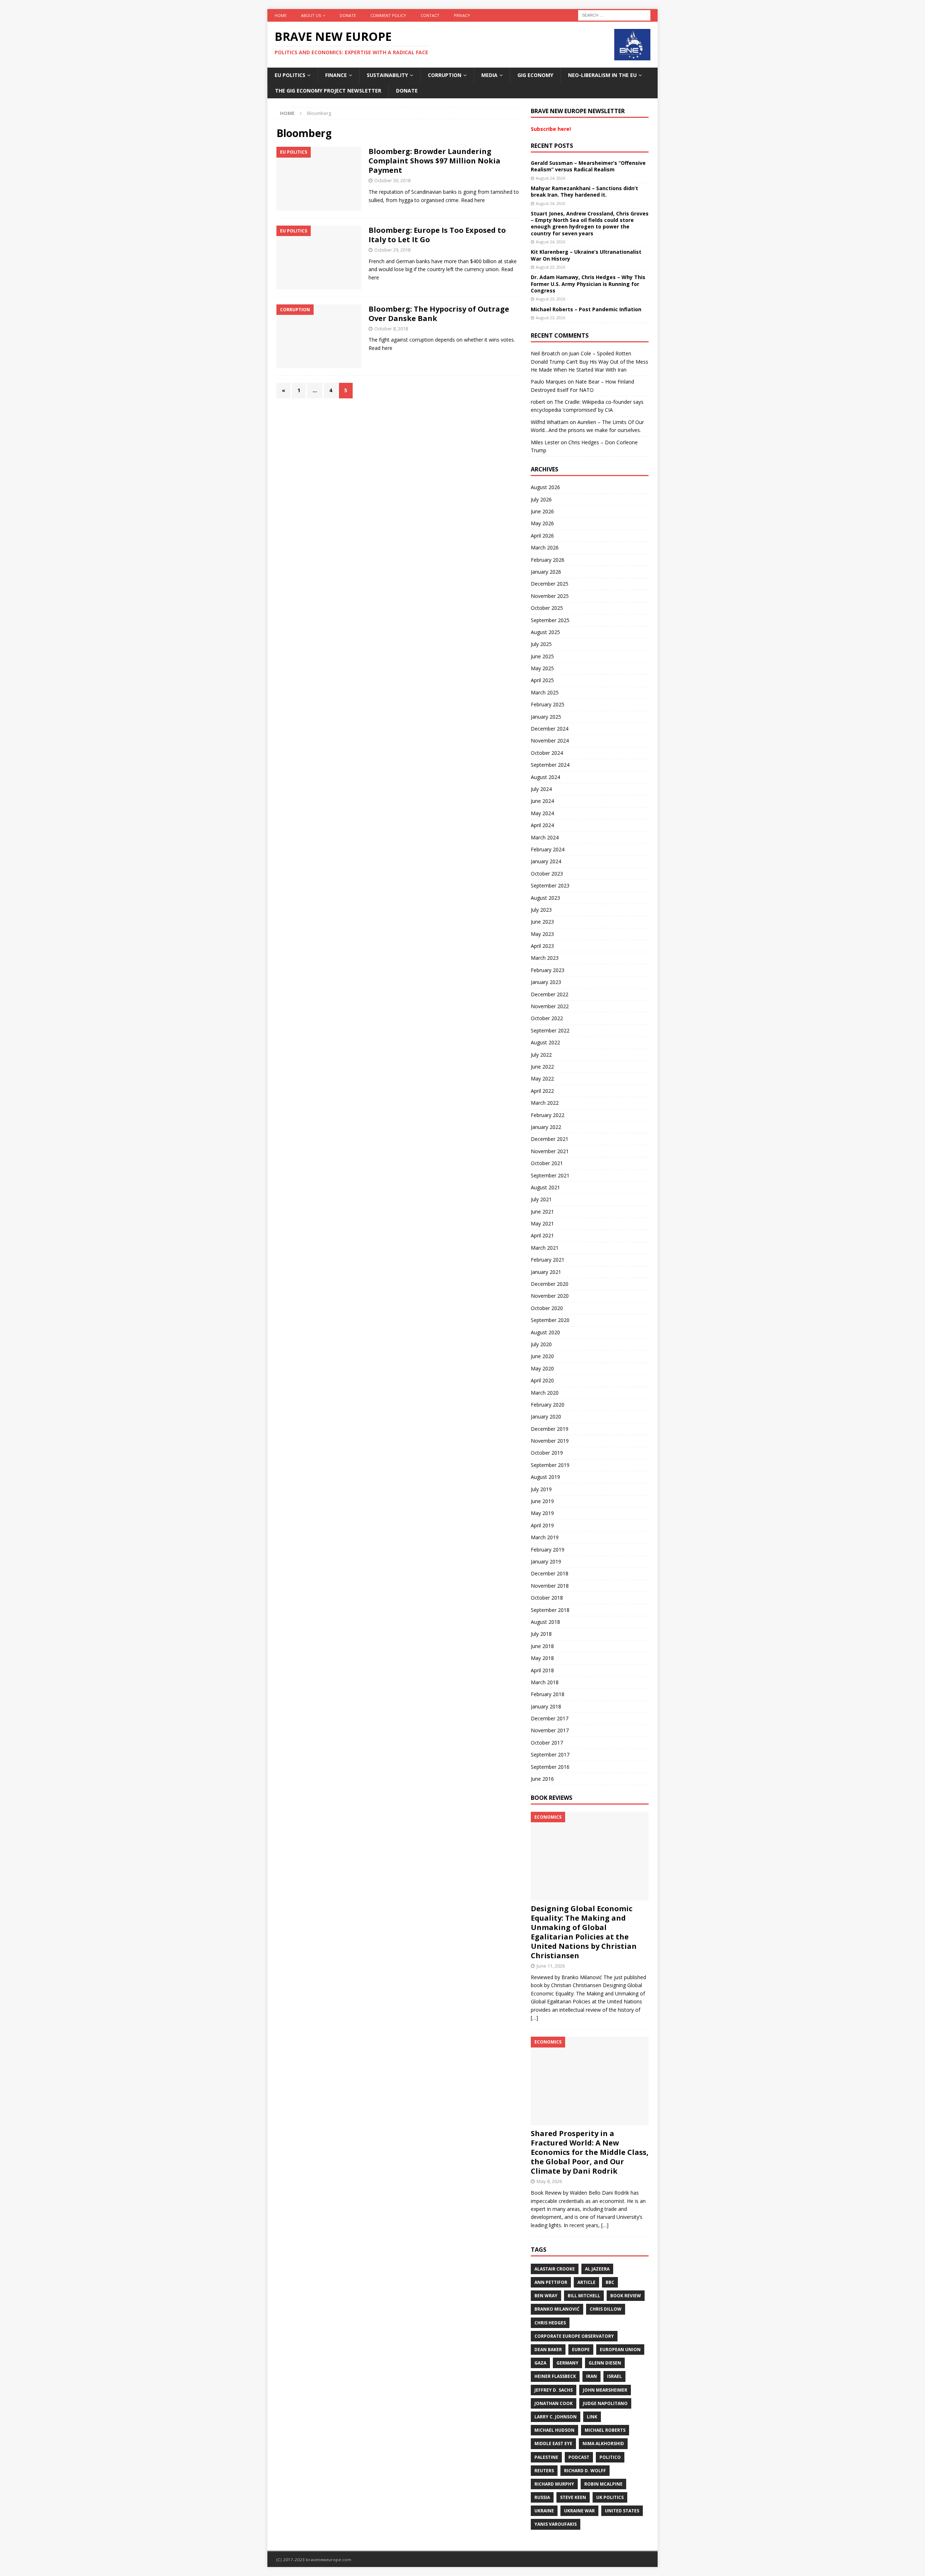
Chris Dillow (606, 2309)
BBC (610, 2282)
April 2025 (542, 680)
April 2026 (542, 536)
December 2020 (550, 1284)
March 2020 (545, 1393)
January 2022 (546, 1127)
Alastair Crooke (555, 2269)
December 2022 (550, 994)
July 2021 (541, 1199)
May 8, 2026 (549, 2181)
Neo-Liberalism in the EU (602, 75)
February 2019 (548, 1550)
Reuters (544, 2471)
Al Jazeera (597, 2269)
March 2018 (545, 1682)
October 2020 (547, 1308)
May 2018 (542, 1658)
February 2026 (548, 560)
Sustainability (387, 75)
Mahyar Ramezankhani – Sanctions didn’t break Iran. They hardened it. (584, 191)
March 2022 (545, 1103)
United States (622, 2511)
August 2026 (545, 487)
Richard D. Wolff (585, 2471)
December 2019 (550, 1429)
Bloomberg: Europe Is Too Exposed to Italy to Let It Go (437, 235)
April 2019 (542, 1525)
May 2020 (542, 1368)
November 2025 (550, 596)
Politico (610, 2457)
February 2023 (548, 970)
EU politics (290, 75)
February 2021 (548, 1260)
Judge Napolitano (605, 2403)
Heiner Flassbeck (555, 2376)
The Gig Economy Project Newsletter (328, 91)
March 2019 (545, 1537)
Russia (542, 2497)
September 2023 (550, 885)
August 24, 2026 (550, 178)
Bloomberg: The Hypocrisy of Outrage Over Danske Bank (439, 314)
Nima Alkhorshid (603, 2444)
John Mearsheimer (605, 2390)
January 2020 (546, 1417)
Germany (567, 2363)
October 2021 (547, 1163)
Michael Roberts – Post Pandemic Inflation (586, 309)
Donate (348, 15)
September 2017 (550, 1755)
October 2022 (547, 1018)
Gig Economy (535, 75)
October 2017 (547, 1743)
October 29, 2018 (392, 250)
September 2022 (550, 1030)
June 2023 (542, 922)
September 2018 (550, 1610)
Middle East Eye (553, 2444)
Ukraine (544, 2511)
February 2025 (548, 704)
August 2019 (545, 1477)
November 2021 (550, 1151)
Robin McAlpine (603, 2484)
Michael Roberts (605, 2430)
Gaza (540, 2363)
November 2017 (550, 1730)
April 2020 (542, 1380)
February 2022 (548, 1115)
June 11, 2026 (551, 1966)
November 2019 (550, 1441)
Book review (626, 2296)
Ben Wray (546, 2296)
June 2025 (542, 656)
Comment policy (388, 15)
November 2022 (550, 1006)
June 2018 (542, 1646)
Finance (336, 75)
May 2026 (542, 523)
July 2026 (541, 499)
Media (489, 75)
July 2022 (541, 1055)
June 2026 (542, 511)
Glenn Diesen (605, 2363)
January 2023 (546, 982)
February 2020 (548, 1405)
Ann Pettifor (551, 2282)
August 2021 (545, 1187)
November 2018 (550, 1586)
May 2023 (542, 934)
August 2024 (545, 777)
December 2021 (550, 1139)
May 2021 (542, 1223)
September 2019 (550, 1465)
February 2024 (548, 849)
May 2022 (542, 1079)
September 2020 (550, 1320)
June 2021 (542, 1212)
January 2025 (546, 717)
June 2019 (542, 1501)
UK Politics (610, 2497)
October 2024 (547, 753)
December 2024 (550, 729)
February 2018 (548, 1694)
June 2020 (542, 1356)
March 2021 (545, 1248)
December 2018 (550, 1573)
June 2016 (542, 1779)
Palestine (546, 2457)
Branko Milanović (557, 2309)
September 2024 (550, 765)
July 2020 (541, 1344)
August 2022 (545, 1042)
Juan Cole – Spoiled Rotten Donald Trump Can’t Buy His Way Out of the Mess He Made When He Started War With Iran (590, 361)
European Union (620, 2350)
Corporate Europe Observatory (574, 2336)
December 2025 (550, 584)
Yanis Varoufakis (556, 2524)
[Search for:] (614, 15)
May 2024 (542, 813)
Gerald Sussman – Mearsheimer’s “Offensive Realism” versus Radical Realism (588, 166)
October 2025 (547, 608)
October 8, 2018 (391, 329)
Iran (591, 2376)
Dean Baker (548, 2350)
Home (281, 15)
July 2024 (541, 789)
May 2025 (542, 668)
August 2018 (545, 1622)
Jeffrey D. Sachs (554, 2390)
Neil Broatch (545, 353)
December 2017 (550, 1718)
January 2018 (546, 1706)
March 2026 (545, 547)
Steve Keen (573, 2497)
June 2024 (542, 801)
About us (311, 15)
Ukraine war (579, 2511)
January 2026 (546, 572)
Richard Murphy (554, 2484)
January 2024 (546, 861)
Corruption (445, 75)
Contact (430, 15)
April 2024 (542, 825)
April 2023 (542, 946)
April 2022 (542, 1091)
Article (586, 2282)
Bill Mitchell (584, 2296)
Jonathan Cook (554, 2403)
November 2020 (550, 1296)
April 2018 (542, 1670)
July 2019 (541, 1489)
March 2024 (545, 837)
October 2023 (547, 874)
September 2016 (550, 1767)
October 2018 (547, 1598)
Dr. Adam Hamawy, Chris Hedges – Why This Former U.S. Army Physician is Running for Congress (588, 284)
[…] (534, 2018)
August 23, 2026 (550, 267)
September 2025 (550, 620)
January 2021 (546, 1272)
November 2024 (550, 741)
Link (592, 2417)
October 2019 (547, 1453)
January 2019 (546, 1561)
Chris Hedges (550, 2323)
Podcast (579, 2457)
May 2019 (542, 1513)
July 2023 (541, 910)
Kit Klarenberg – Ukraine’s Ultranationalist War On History (586, 255)
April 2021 (542, 1235)
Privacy (462, 15)
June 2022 (542, 1067)
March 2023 (545, 958)
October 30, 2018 (392, 180)
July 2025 (541, 644)
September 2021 (550, 1175)
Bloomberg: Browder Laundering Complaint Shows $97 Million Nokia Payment (434, 161)
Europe (581, 2350)
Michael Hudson (554, 2430)
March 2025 (545, 692)
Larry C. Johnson (556, 2417)
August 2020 (545, 1332)
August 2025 (545, 632)
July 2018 (541, 1634)
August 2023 (545, 898)
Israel (614, 2376)
